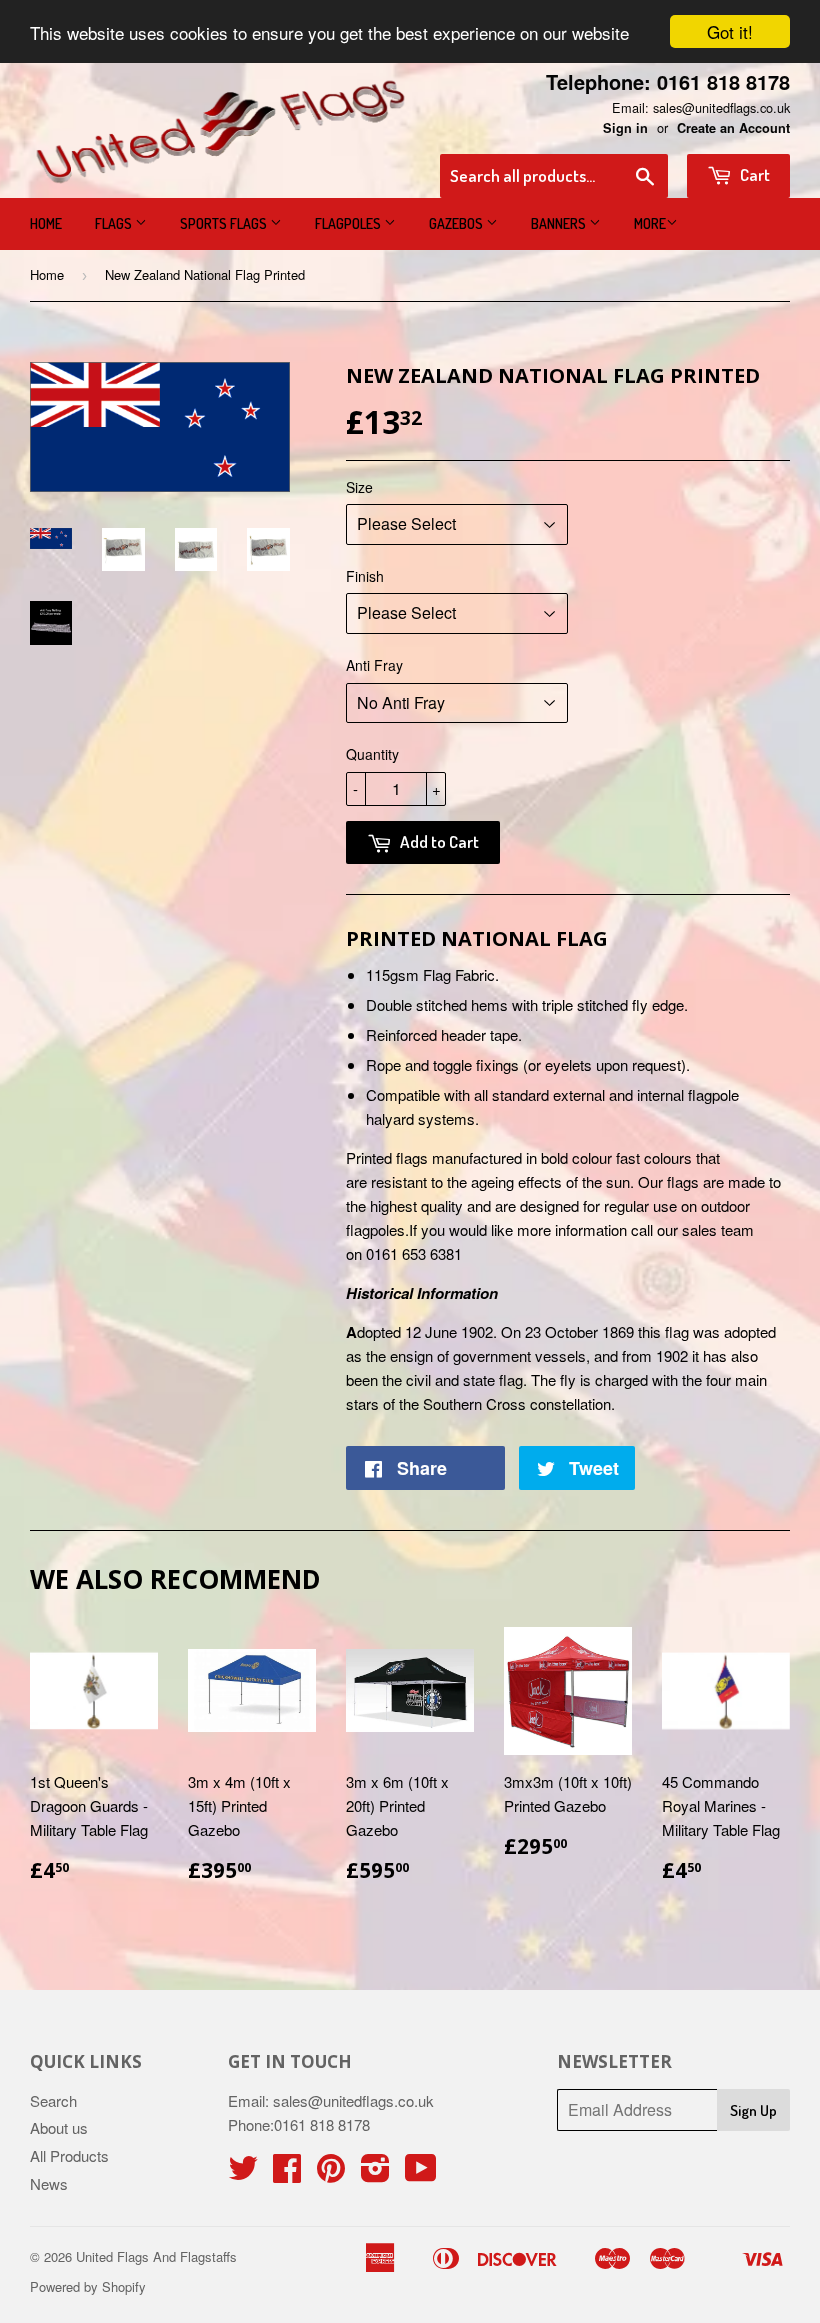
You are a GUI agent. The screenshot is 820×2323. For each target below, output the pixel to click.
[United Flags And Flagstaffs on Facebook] (287, 2173)
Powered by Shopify (88, 2286)
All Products (69, 2155)
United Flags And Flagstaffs (156, 2256)
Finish (365, 576)
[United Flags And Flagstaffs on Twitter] (243, 2173)
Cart (753, 174)
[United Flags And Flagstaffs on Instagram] (375, 2173)
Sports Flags (225, 223)
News (49, 2183)
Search (53, 2100)
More (650, 223)
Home (46, 223)
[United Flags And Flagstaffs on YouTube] (421, 2173)
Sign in (625, 128)
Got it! (730, 31)
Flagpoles (349, 223)
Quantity (372, 754)
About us (59, 2127)
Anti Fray (374, 665)
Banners (560, 223)
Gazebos (457, 223)
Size (359, 487)
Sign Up (753, 2110)
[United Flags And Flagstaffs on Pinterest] (331, 2173)
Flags (115, 223)
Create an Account (733, 128)
